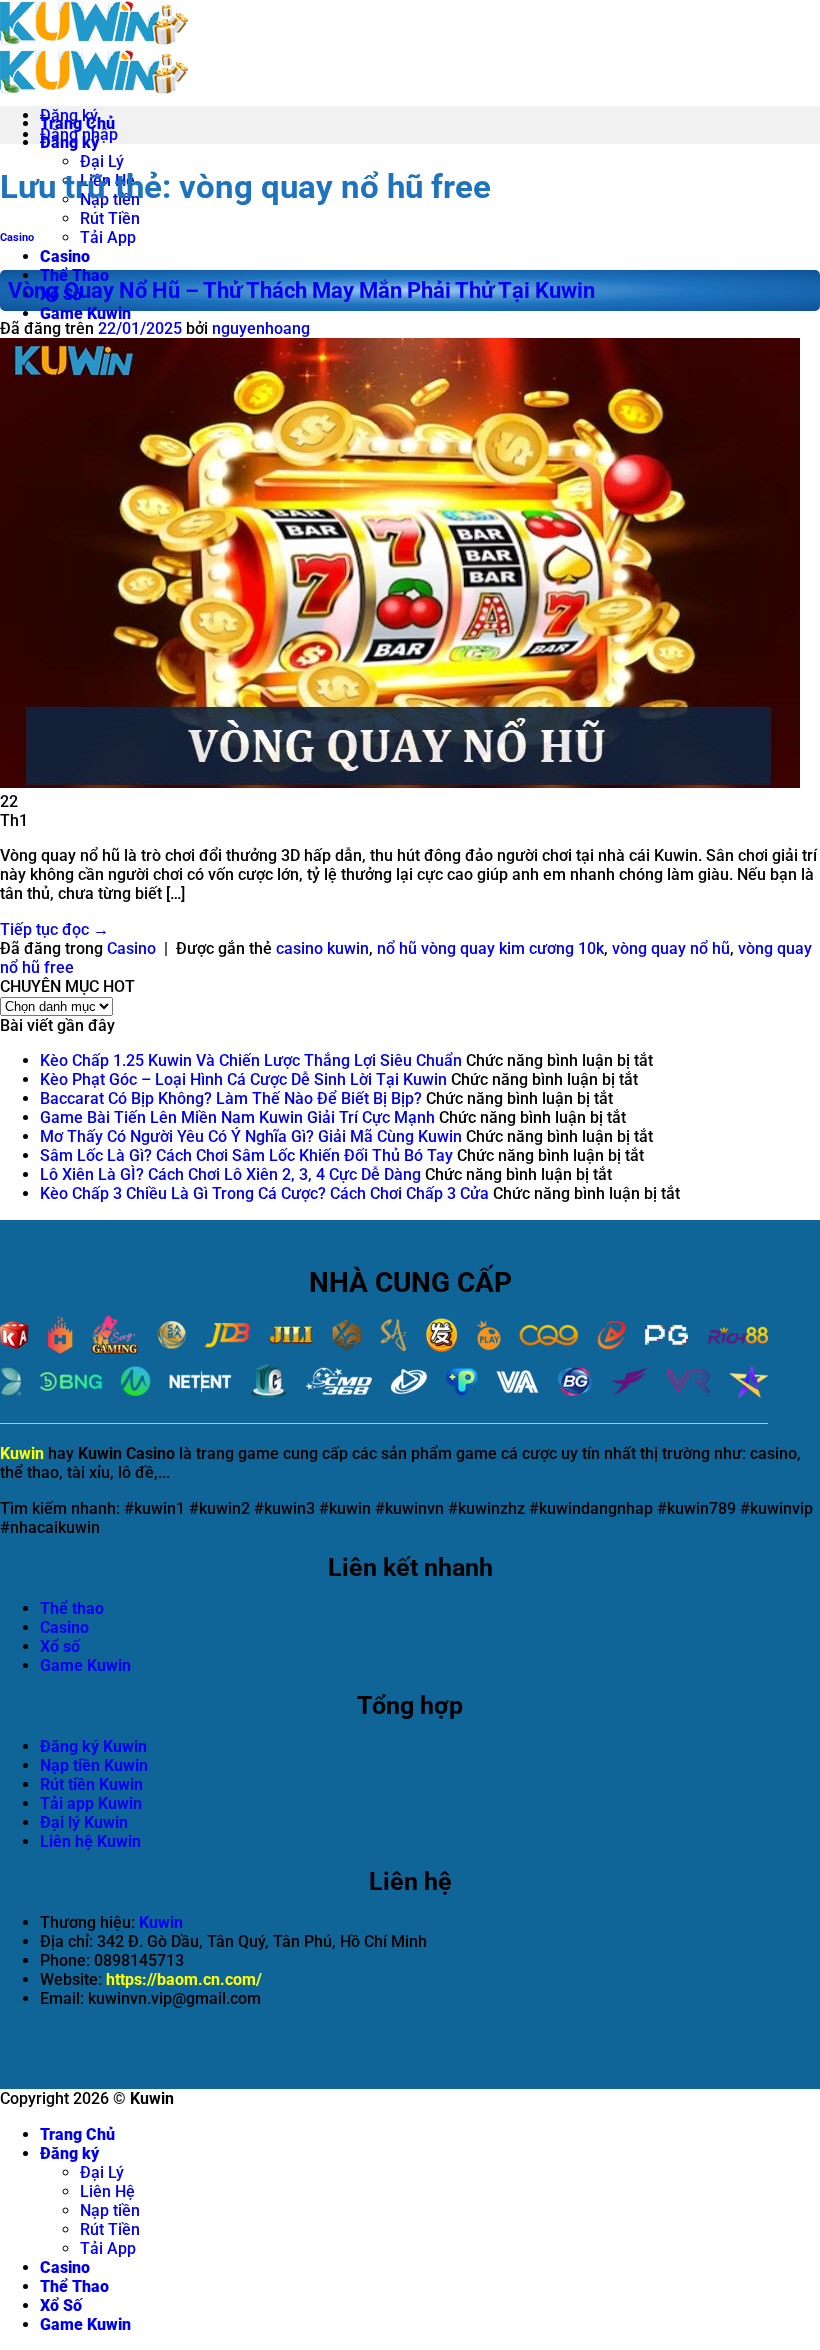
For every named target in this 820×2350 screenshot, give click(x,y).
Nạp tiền (110, 2210)
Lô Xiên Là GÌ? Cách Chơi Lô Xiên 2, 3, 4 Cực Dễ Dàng (230, 1174)
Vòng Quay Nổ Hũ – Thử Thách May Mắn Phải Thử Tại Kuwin (301, 290)
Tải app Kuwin (91, 1803)
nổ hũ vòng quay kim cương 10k (490, 948)
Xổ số (60, 1646)
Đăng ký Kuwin (93, 1746)
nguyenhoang (261, 328)
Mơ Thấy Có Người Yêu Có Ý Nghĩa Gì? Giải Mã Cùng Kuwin (251, 1136)
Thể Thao (74, 275)
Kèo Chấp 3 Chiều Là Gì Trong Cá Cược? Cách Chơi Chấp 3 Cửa (264, 1193)
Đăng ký (69, 2153)
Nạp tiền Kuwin (94, 1765)
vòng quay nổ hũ (671, 948)
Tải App (108, 237)
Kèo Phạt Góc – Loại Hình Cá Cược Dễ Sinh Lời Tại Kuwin (243, 1079)
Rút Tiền (110, 218)
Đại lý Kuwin (84, 1822)
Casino (65, 256)
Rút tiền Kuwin (91, 1784)
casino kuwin (322, 948)
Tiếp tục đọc (54, 929)
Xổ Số (61, 2305)
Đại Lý (102, 161)
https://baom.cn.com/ (184, 1979)
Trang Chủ (77, 2134)
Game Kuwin (85, 313)
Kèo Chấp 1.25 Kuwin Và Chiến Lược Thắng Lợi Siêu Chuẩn (251, 1060)
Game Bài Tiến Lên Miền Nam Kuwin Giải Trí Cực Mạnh (237, 1117)
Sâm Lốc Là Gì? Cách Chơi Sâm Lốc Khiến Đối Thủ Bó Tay (246, 1155)
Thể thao (72, 1608)
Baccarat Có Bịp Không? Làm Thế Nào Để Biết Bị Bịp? (231, 1098)
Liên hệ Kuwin (90, 1841)
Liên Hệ (107, 2191)
